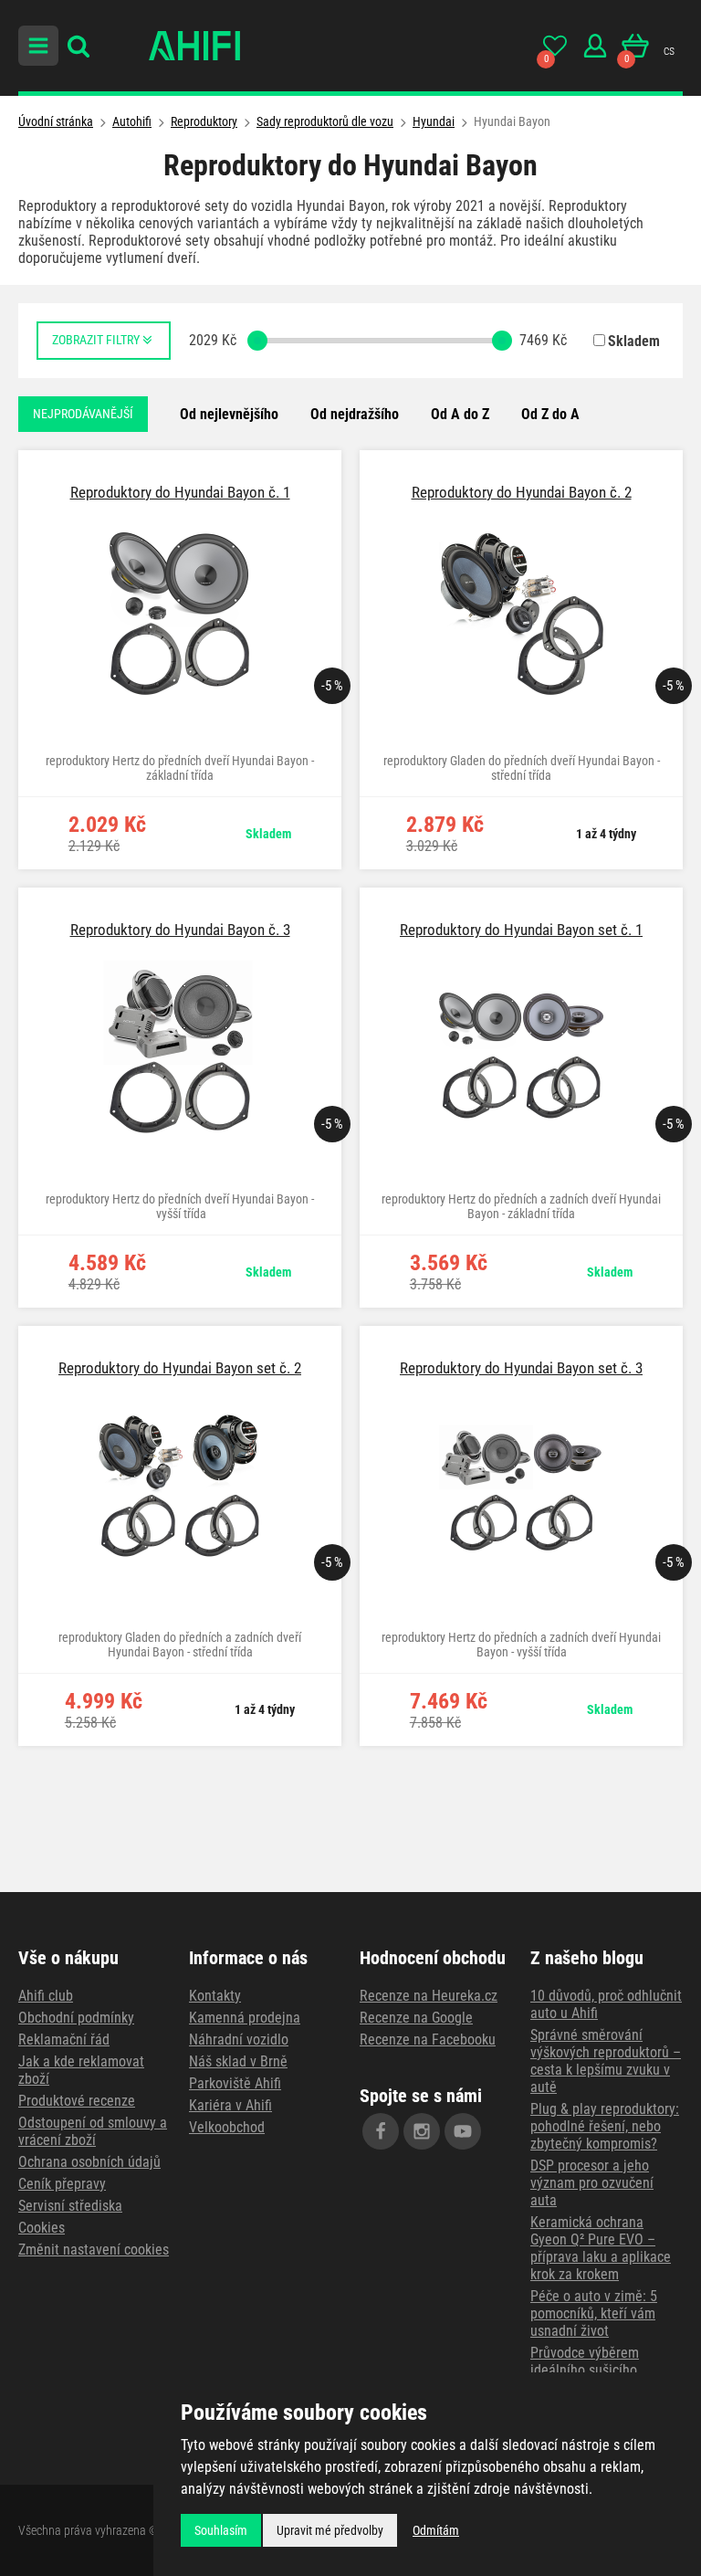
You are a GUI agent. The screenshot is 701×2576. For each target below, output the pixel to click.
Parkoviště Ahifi (235, 2083)
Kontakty (215, 1996)
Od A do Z (460, 414)
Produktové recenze (77, 2101)
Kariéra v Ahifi (230, 2105)
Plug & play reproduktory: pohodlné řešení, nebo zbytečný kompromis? (605, 2126)
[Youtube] (463, 2131)
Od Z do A (550, 414)
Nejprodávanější (83, 414)
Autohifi (132, 121)
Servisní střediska (70, 2206)
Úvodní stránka (56, 121)
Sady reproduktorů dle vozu (325, 121)
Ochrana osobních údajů (89, 2162)
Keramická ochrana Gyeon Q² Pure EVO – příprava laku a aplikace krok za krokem (601, 2248)
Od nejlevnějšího (229, 414)
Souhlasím (221, 2530)
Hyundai (434, 121)
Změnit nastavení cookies (94, 2250)
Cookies (42, 2228)
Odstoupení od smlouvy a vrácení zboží (93, 2131)
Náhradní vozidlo (239, 2040)
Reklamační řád (64, 2040)
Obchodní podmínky (76, 2018)
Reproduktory (204, 121)
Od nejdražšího (355, 414)
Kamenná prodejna (245, 2018)
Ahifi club (46, 1996)
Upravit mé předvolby (330, 2530)
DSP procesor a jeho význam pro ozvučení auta (592, 2183)
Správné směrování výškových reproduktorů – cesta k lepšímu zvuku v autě (606, 2061)
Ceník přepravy (62, 2184)
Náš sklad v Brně (238, 2061)
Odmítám (436, 2530)
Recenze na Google (416, 2018)
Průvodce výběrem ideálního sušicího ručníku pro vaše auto (594, 2370)
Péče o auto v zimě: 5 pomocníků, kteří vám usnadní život (594, 2313)
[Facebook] (381, 2131)
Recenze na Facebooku (428, 2040)
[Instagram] (422, 2131)
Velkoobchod (227, 2127)
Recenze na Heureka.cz (429, 1996)
